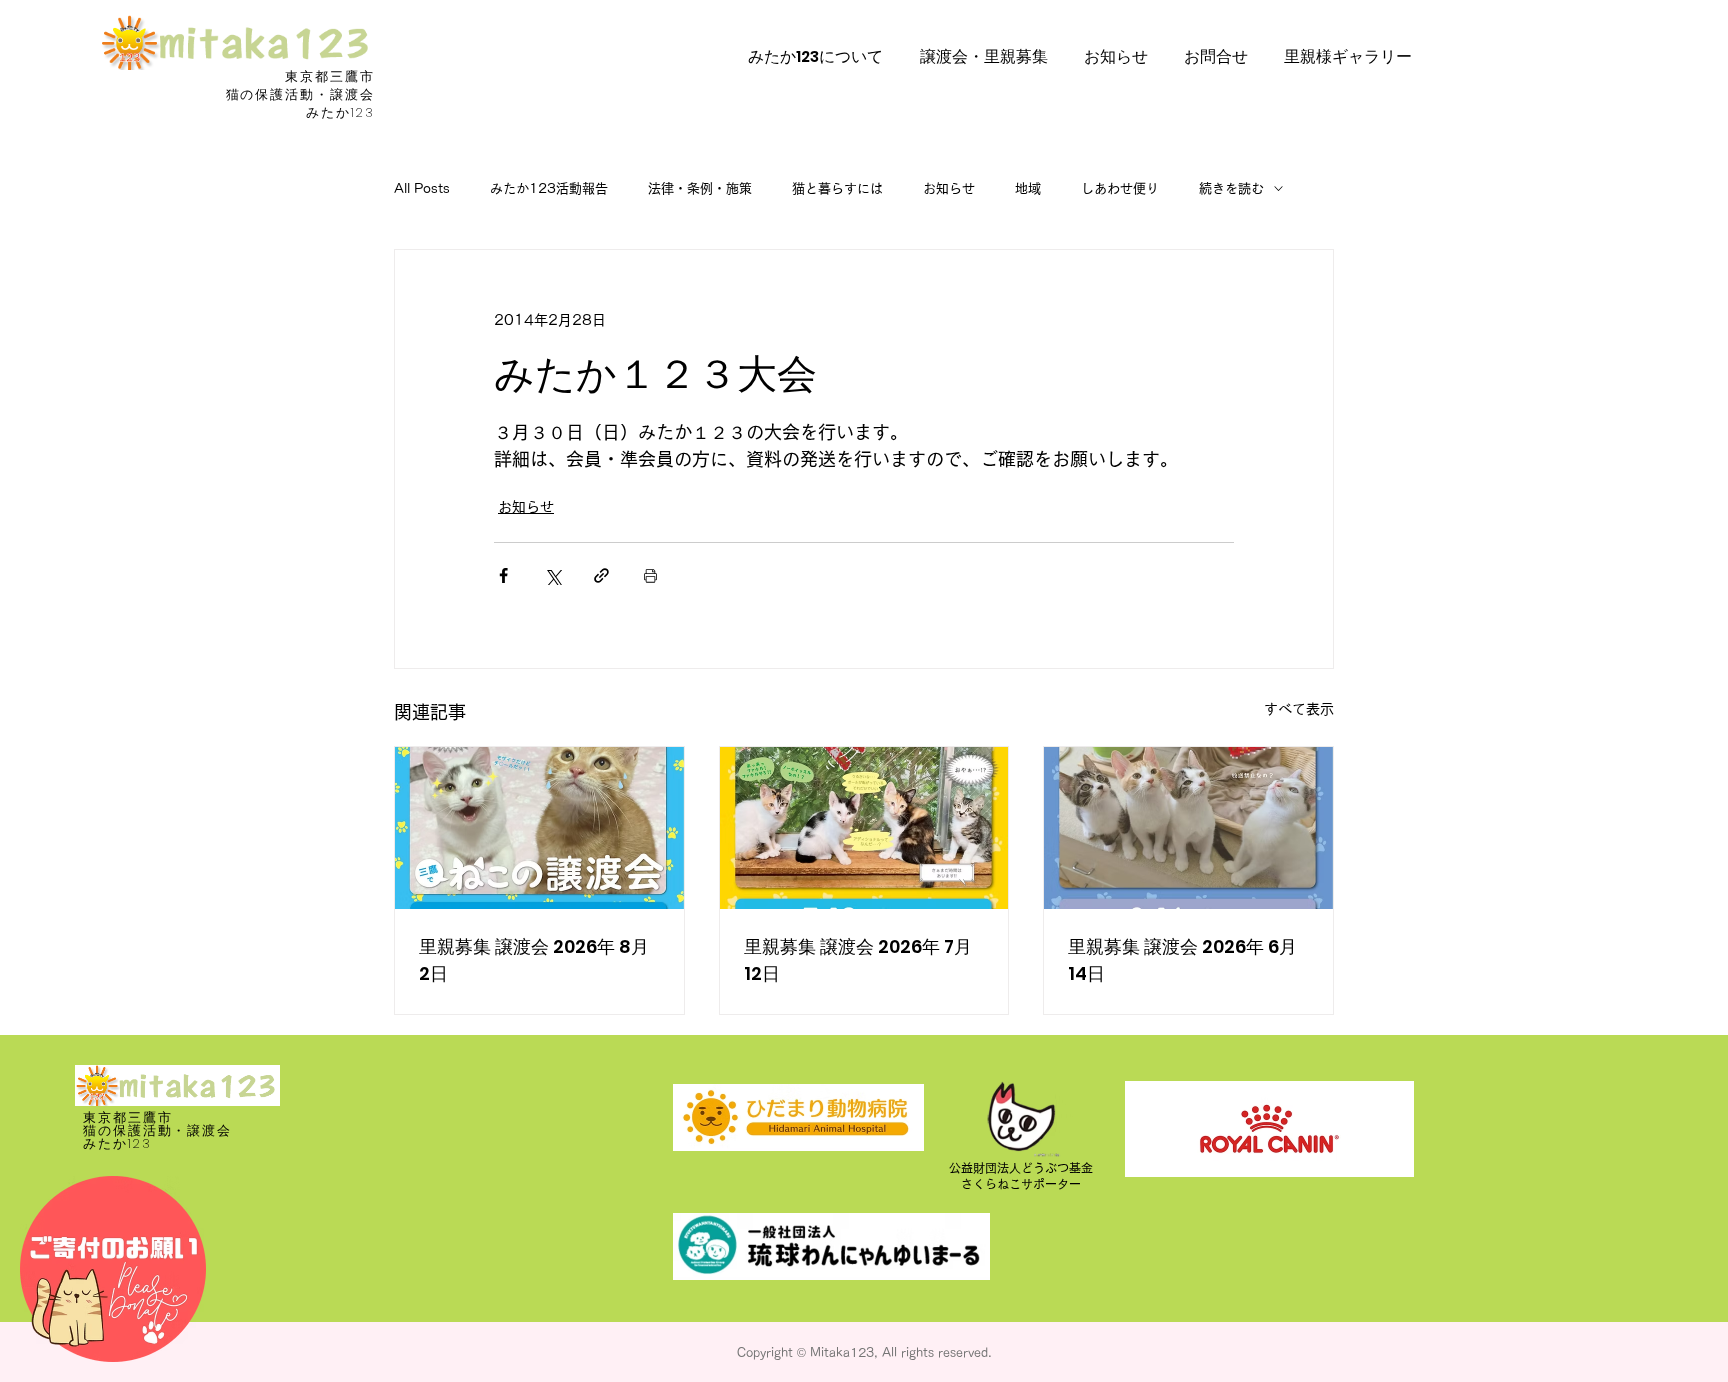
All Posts (422, 188)
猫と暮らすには (837, 188)
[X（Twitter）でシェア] (552, 575)
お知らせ (949, 188)
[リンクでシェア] (601, 575)
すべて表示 (1299, 709)
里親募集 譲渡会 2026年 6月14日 (1182, 960)
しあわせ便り (1120, 188)
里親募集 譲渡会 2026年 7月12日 (858, 960)
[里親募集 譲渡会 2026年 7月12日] (864, 828)
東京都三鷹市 (330, 76)
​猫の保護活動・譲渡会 (301, 94)
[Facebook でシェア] (503, 575)
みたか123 (340, 112)
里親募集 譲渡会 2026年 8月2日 (534, 960)
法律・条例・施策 (700, 188)
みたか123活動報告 (549, 188)
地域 (1028, 188)
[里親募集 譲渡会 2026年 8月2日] (539, 828)
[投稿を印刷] (650, 575)
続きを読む (1231, 188)
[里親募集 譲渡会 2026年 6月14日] (1188, 828)
